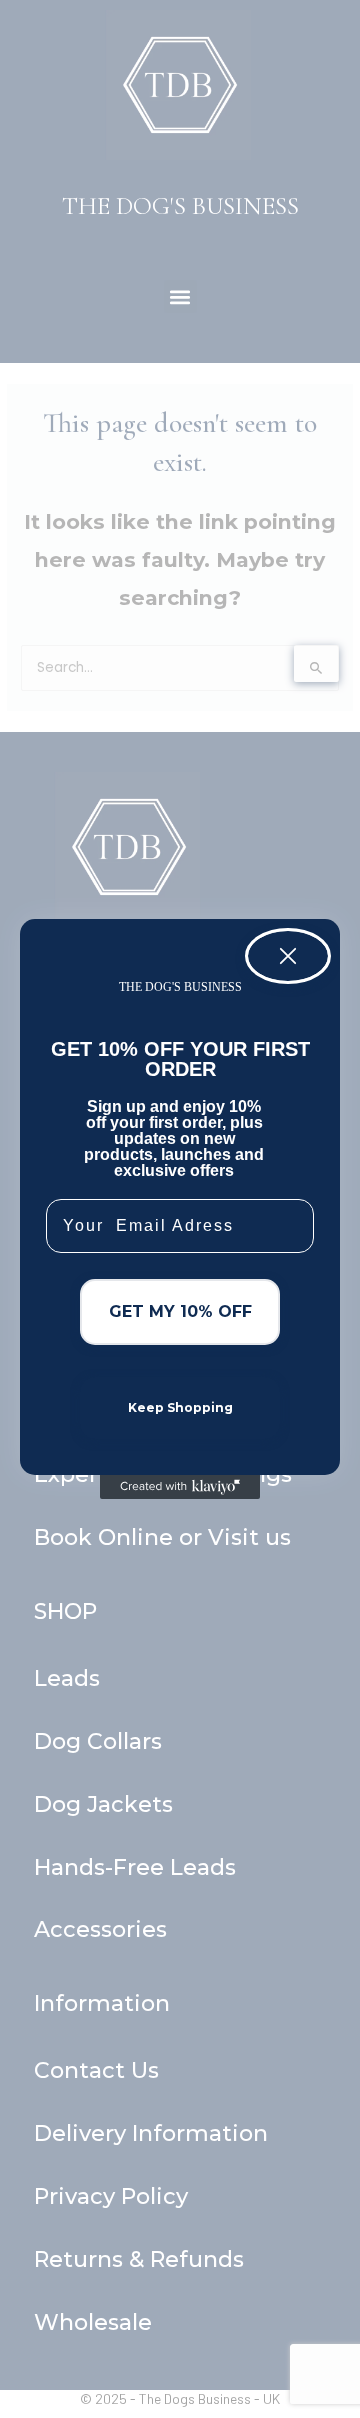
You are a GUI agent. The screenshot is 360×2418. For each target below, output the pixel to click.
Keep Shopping (180, 1407)
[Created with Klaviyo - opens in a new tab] (180, 1487)
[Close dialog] (288, 956)
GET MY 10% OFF (180, 1311)
